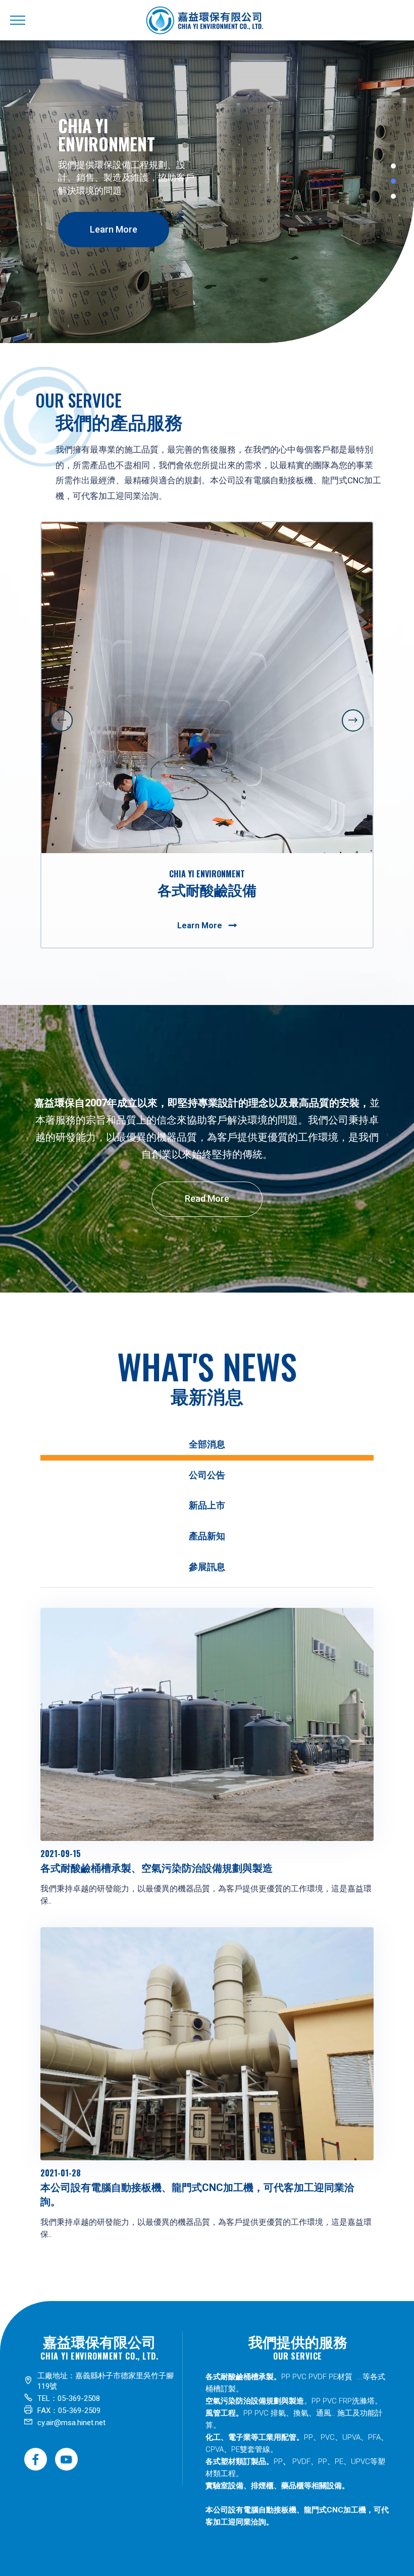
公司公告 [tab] (207, 1475)
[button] (62, 720)
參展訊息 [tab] (207, 1567)
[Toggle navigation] (18, 20)
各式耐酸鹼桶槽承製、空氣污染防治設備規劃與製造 (157, 1868)
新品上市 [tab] (207, 1505)
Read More (207, 1198)
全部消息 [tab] (207, 1444)
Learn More (114, 229)
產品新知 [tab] (207, 1536)
